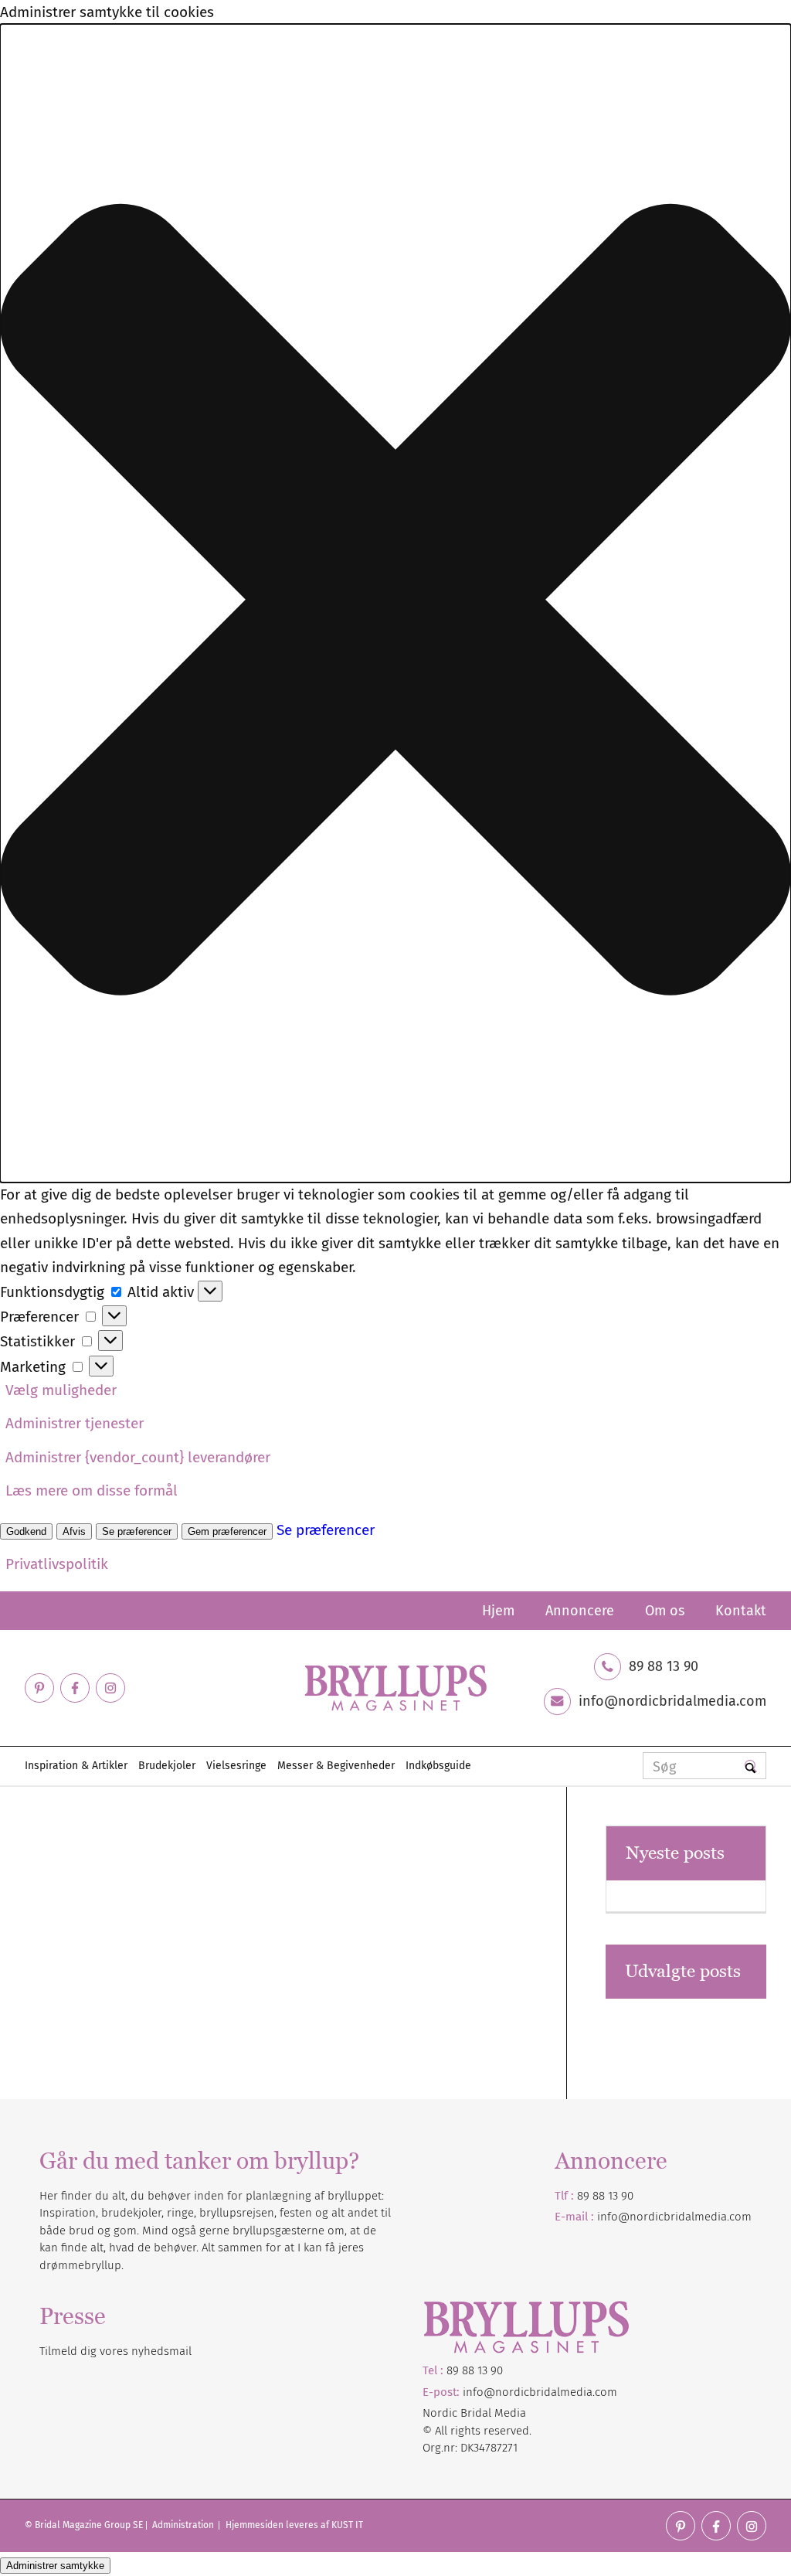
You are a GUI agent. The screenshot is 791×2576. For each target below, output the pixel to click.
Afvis (74, 1531)
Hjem (498, 1611)
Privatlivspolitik (57, 1564)
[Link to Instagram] (110, 1688)
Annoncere (580, 1611)
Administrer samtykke (55, 2566)
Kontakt (741, 1611)
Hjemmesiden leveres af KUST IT (294, 2525)
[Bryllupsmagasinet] (395, 1688)
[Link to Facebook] (75, 1688)
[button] (395, 603)
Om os (665, 1611)
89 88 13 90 (664, 1666)
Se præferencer (137, 1531)
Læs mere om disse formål (92, 1490)
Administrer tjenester (75, 1423)
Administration (184, 2525)
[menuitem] (498, 1611)
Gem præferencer (227, 1531)
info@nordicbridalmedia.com (672, 1701)
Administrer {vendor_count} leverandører (138, 1457)
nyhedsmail (161, 2351)
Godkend (26, 1531)
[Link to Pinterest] (39, 1688)
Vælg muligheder (61, 1390)
